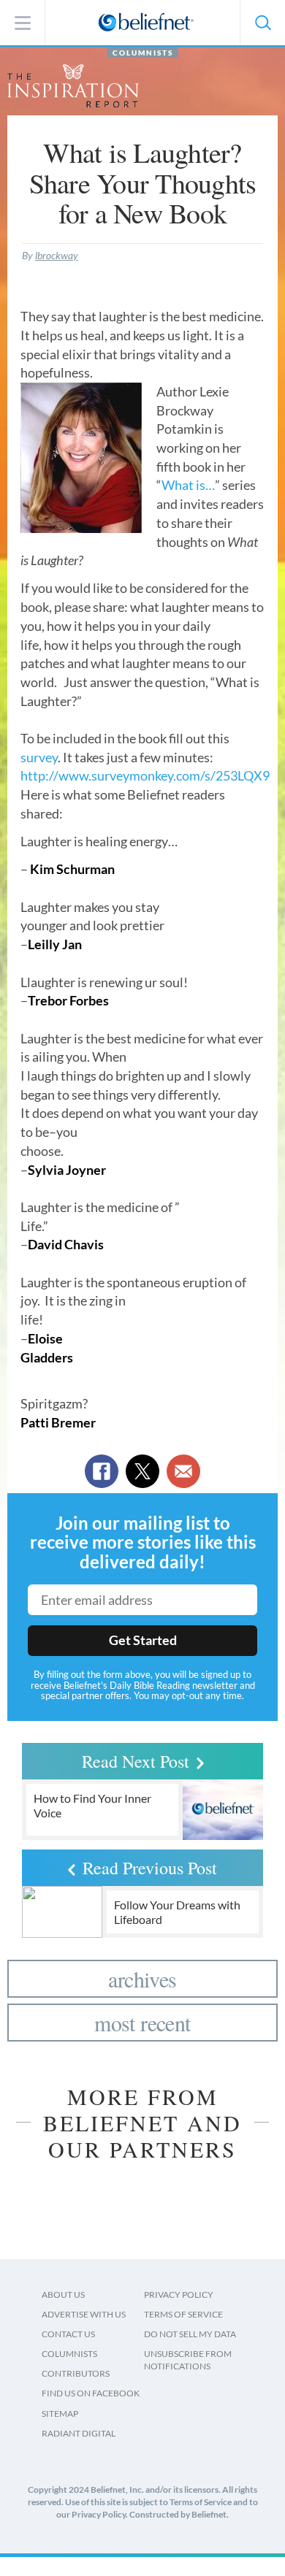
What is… (188, 485)
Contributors (76, 2373)
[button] (262, 23)
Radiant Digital (79, 2433)
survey (39, 757)
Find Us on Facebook (91, 2393)
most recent (142, 2023)
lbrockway (57, 255)
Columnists (143, 53)
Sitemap (60, 2414)
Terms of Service (183, 2314)
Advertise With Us (84, 2314)
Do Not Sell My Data (190, 2334)
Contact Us (68, 2334)
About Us (63, 2295)
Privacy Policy (179, 2295)
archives (142, 1979)
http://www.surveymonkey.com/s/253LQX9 (145, 775)
